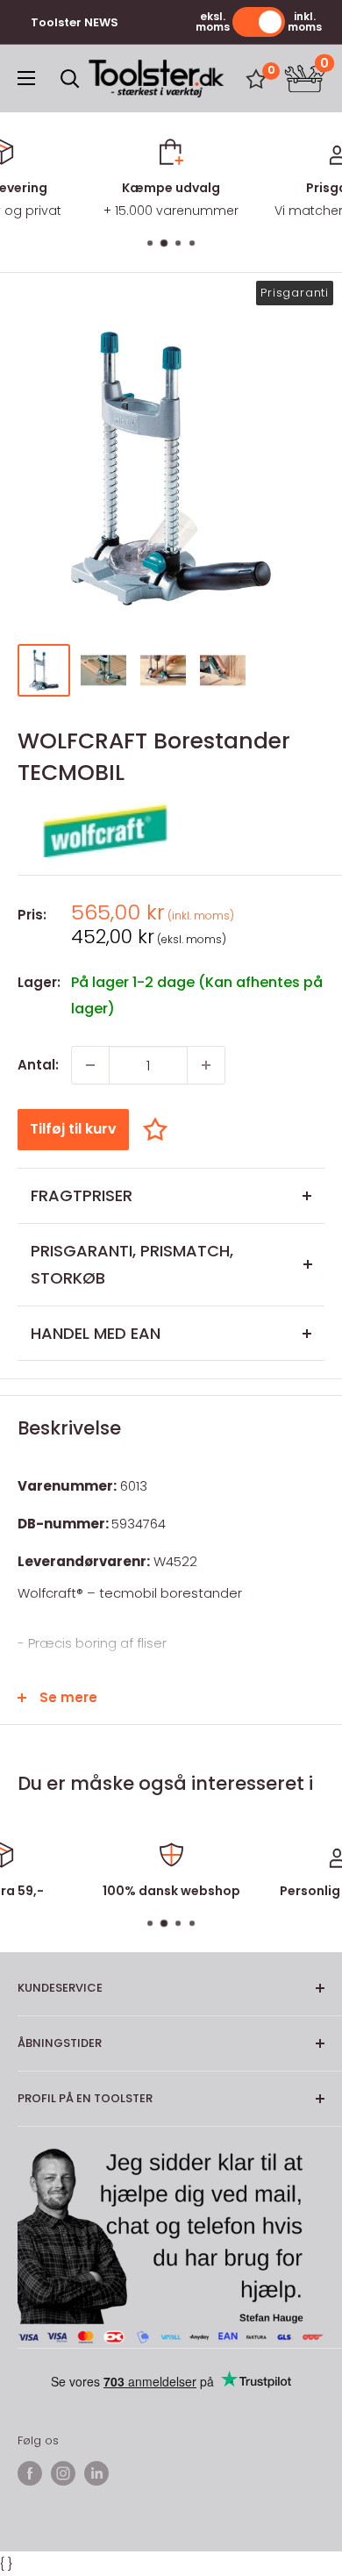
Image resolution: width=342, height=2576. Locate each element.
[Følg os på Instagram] (63, 2473)
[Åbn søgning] (70, 79)
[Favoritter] (256, 79)
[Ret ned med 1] (90, 1065)
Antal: (38, 1065)
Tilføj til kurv (73, 1129)
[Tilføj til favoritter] (160, 1129)
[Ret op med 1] (206, 1065)
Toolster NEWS (75, 22)
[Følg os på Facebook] (30, 2473)
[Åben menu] (26, 78)
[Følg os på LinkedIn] (96, 2473)
